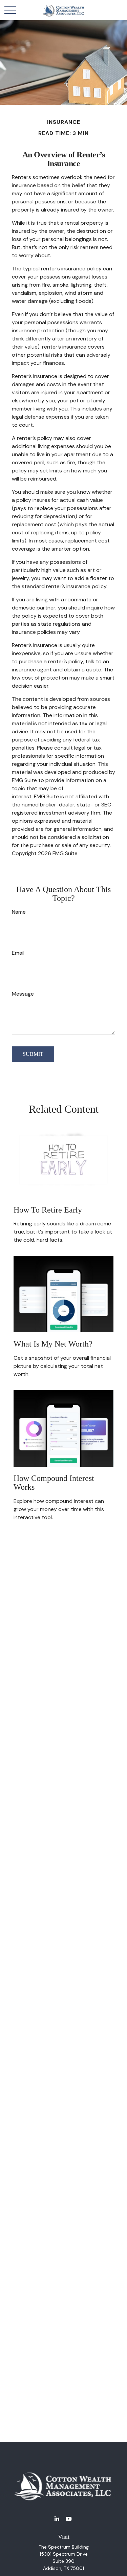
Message (23, 994)
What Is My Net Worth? (53, 1344)
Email (18, 953)
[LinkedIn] (57, 2519)
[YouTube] (69, 2519)
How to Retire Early (48, 1210)
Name (19, 912)
